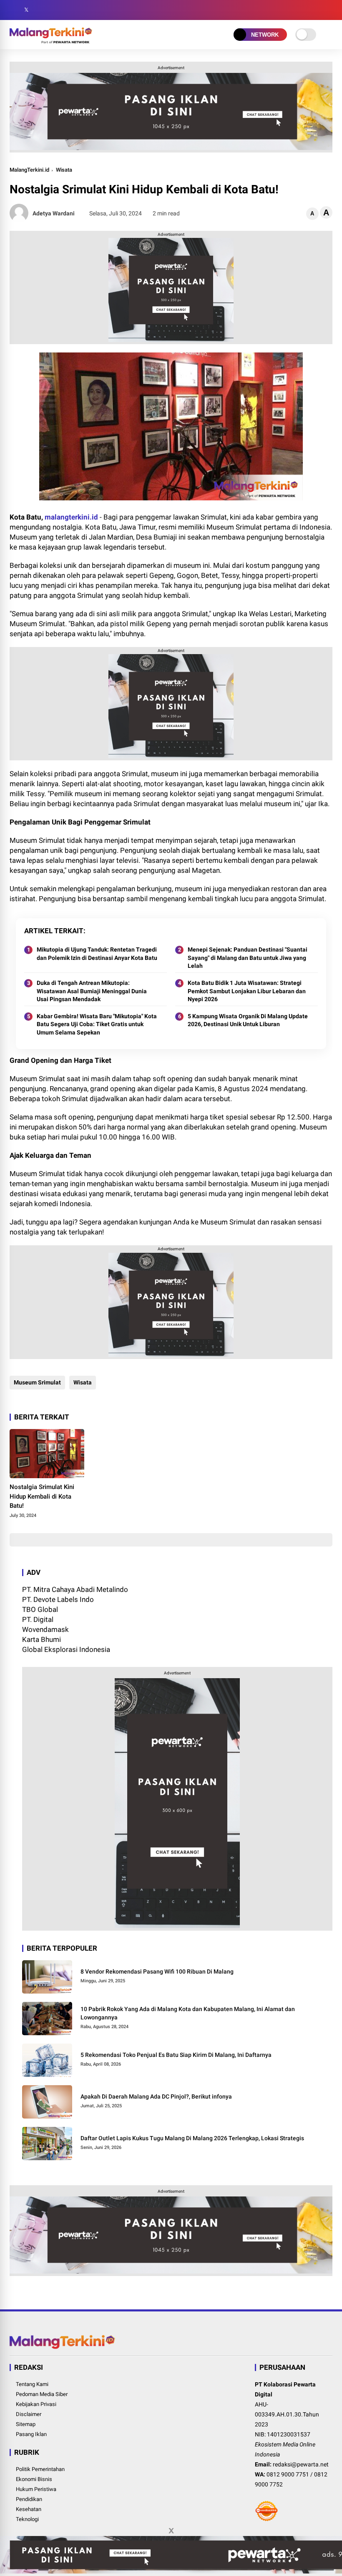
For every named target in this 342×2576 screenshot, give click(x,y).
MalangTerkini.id (29, 170)
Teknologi (27, 2519)
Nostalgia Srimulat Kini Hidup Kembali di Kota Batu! (42, 1496)
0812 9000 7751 (288, 2474)
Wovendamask (45, 1629)
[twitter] (26, 10)
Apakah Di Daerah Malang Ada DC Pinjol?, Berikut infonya (156, 2096)
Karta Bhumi (41, 1639)
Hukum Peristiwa (36, 2489)
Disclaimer (29, 2414)
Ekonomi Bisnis (34, 2479)
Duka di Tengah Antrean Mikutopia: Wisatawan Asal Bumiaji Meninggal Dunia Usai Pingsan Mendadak (92, 991)
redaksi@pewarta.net (301, 2464)
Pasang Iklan (31, 2434)
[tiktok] (64, 10)
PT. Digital (38, 1619)
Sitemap (26, 2424)
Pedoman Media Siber (42, 2394)
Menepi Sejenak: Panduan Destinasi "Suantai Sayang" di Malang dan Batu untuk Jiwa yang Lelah (248, 958)
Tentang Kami (32, 2384)
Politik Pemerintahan (40, 2469)
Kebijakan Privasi (36, 2404)
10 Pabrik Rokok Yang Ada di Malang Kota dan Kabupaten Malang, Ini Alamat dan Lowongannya (188, 2013)
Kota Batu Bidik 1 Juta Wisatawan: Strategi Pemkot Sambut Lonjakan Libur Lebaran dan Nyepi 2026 (247, 991)
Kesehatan (29, 2509)
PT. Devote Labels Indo (58, 1599)
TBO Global (40, 1609)
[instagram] (39, 10)
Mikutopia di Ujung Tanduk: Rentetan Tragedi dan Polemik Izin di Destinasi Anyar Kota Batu (97, 954)
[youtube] (51, 10)
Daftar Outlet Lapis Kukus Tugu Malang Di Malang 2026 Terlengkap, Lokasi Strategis (192, 2138)
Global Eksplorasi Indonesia (66, 1649)
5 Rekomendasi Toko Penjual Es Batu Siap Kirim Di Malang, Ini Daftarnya (176, 2055)
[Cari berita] (329, 10)
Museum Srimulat (37, 1382)
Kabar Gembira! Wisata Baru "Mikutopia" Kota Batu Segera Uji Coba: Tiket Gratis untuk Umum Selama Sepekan (97, 1024)
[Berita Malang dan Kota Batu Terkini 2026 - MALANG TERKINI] (51, 41)
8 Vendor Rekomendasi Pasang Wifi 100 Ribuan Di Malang (157, 1971)
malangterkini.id (71, 517)
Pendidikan (29, 2499)
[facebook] (14, 10)
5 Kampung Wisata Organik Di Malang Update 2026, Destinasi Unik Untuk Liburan (248, 1020)
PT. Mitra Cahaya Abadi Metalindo (75, 1589)
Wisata (64, 170)
